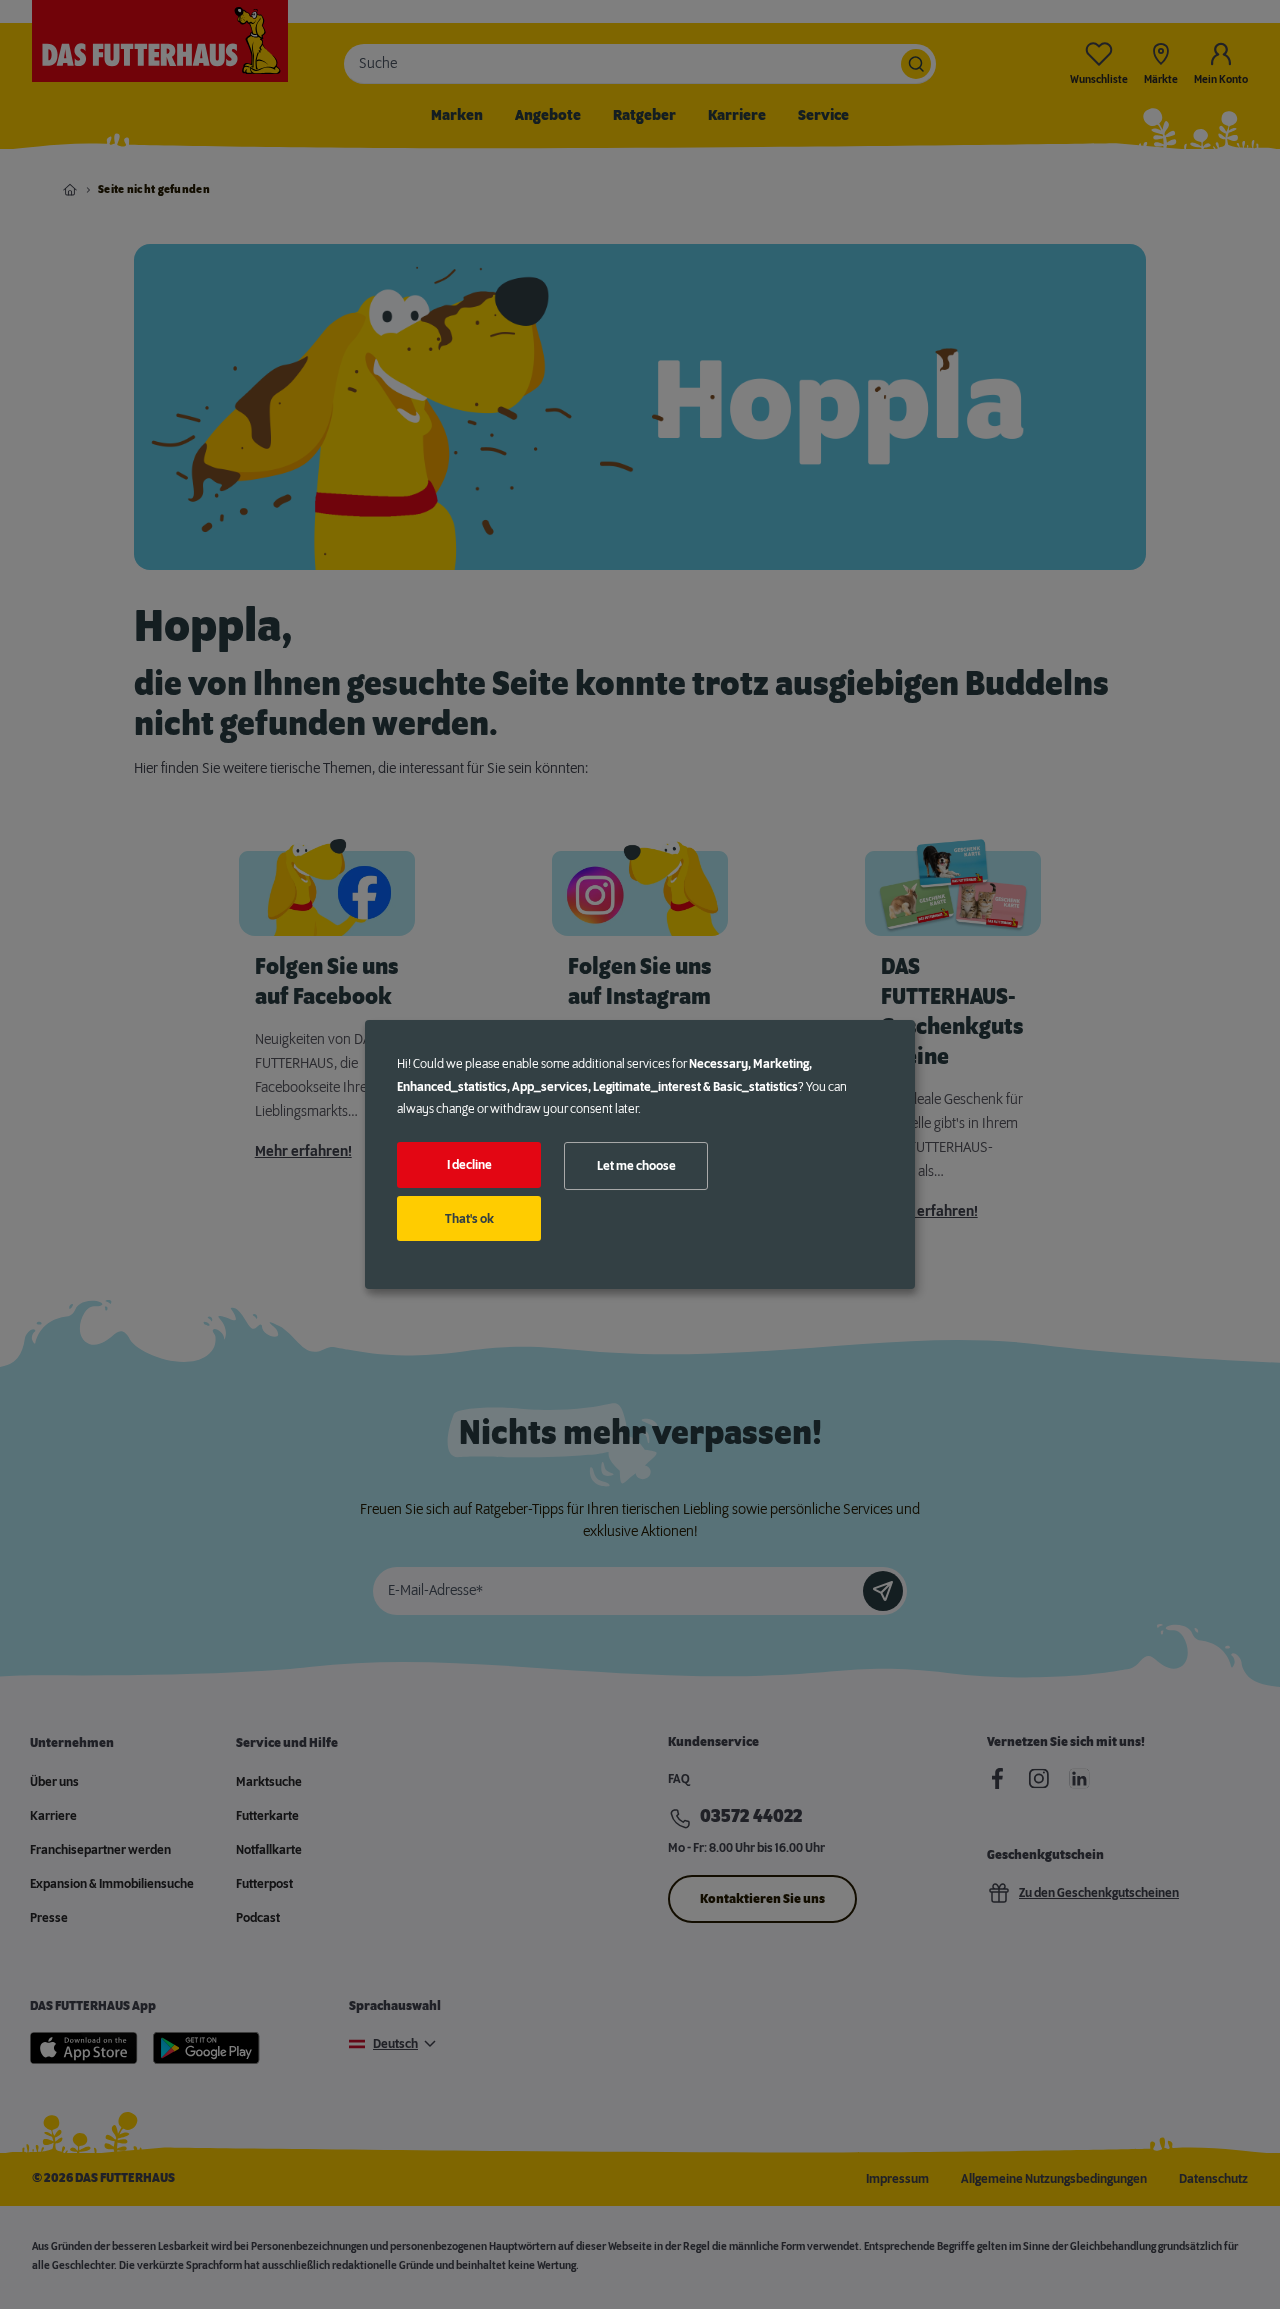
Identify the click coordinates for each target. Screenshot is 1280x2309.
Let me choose (636, 1166)
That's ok (469, 1219)
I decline (469, 1165)
